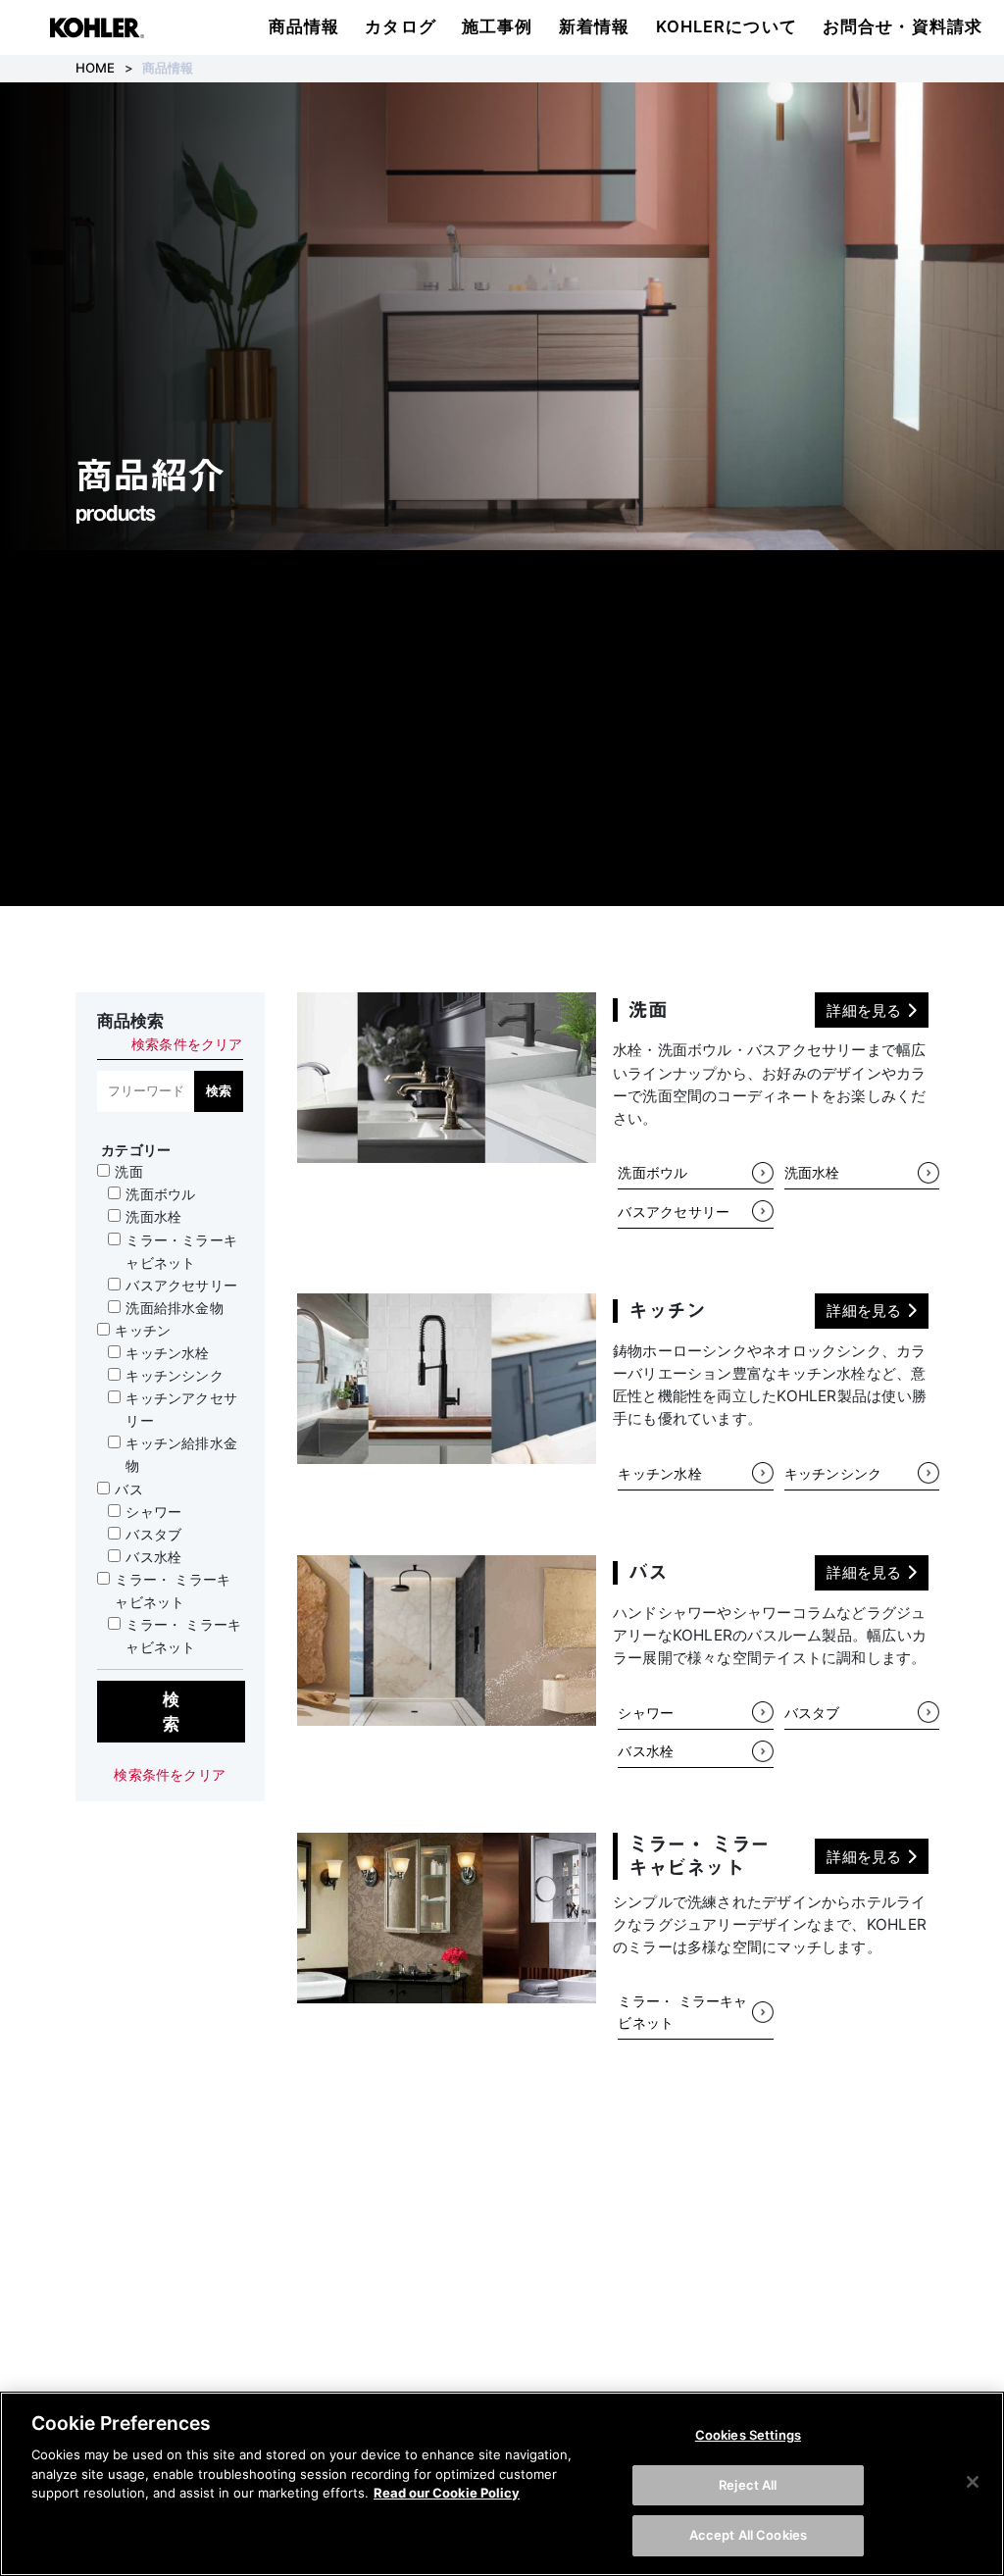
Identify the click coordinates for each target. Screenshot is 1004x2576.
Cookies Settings (748, 2435)
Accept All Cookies (748, 2535)
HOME (96, 68)
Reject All (748, 2485)
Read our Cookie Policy (447, 2493)
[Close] (973, 2482)
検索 (219, 1090)
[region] (502, 2484)
